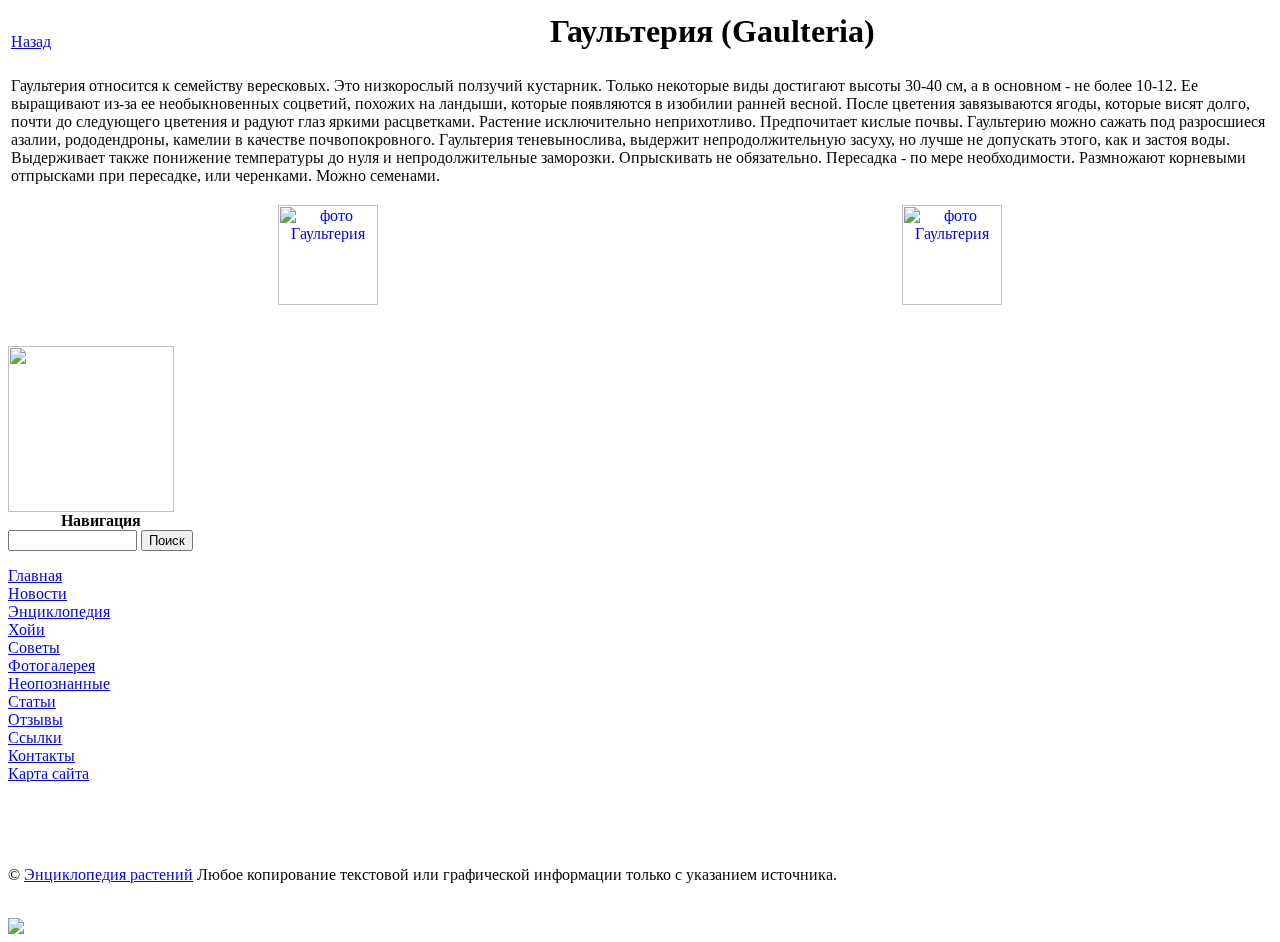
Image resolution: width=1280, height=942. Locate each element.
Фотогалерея (51, 665)
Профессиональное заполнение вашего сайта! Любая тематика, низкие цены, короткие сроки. (640, 791)
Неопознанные (59, 683)
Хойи (26, 629)
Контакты (41, 755)
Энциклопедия (59, 611)
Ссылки (35, 737)
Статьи (32, 701)
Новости (37, 593)
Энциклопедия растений (108, 874)
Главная (35, 575)
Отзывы (35, 719)
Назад (31, 41)
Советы (34, 647)
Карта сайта (48, 773)
